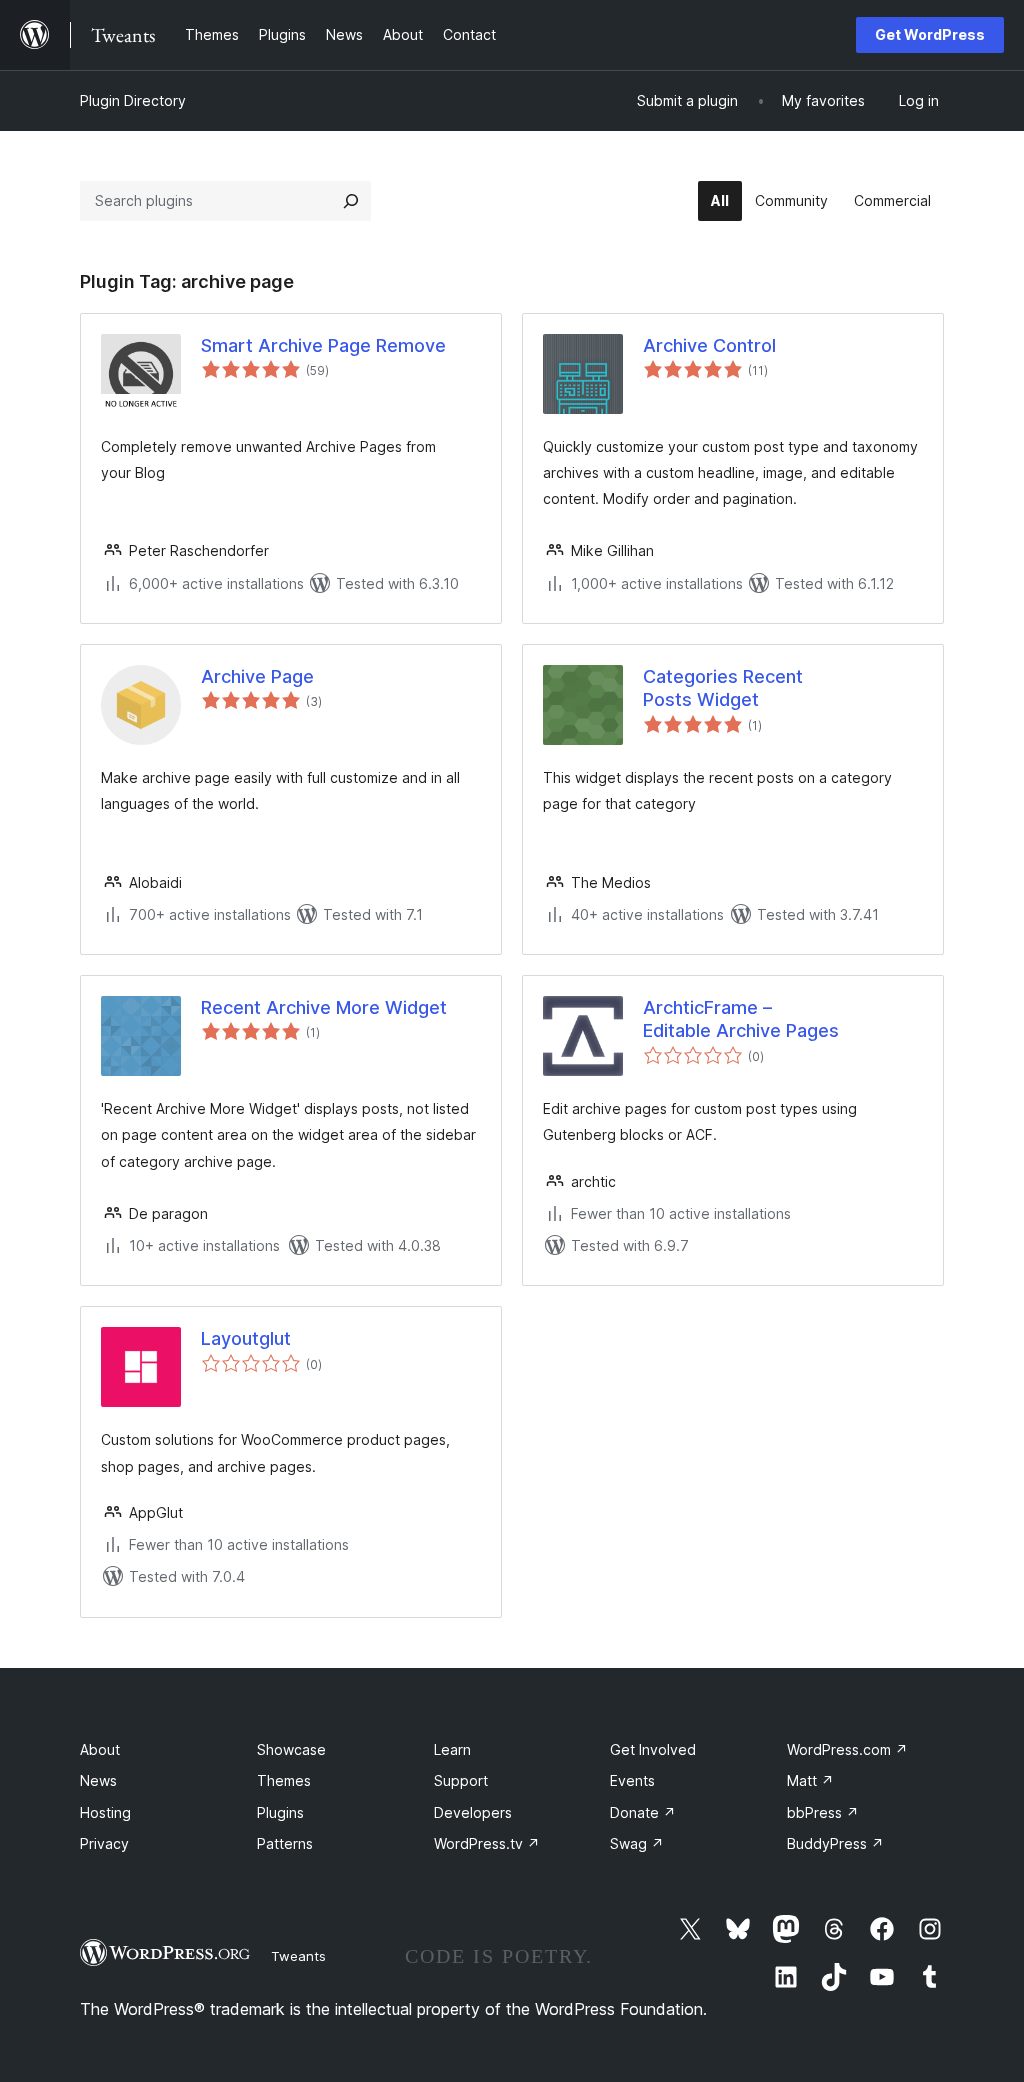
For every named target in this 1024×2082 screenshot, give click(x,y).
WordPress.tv (487, 1843)
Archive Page (257, 676)
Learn (452, 1749)
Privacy (104, 1843)
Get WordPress (930, 34)
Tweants (298, 1956)
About (100, 1749)
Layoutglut (246, 1338)
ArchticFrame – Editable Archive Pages (741, 1019)
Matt (810, 1780)
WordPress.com (847, 1749)
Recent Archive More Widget (324, 1007)
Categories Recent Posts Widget (723, 688)
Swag (637, 1843)
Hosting (105, 1812)
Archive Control (709, 345)
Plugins (280, 1812)
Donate (643, 1812)
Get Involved (653, 1749)
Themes (284, 1780)
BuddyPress (835, 1843)
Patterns (285, 1843)
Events (632, 1780)
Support (461, 1780)
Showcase (291, 1749)
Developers (473, 1812)
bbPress (823, 1812)
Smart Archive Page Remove (323, 345)
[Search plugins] (351, 201)
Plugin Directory (133, 100)
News (98, 1780)
